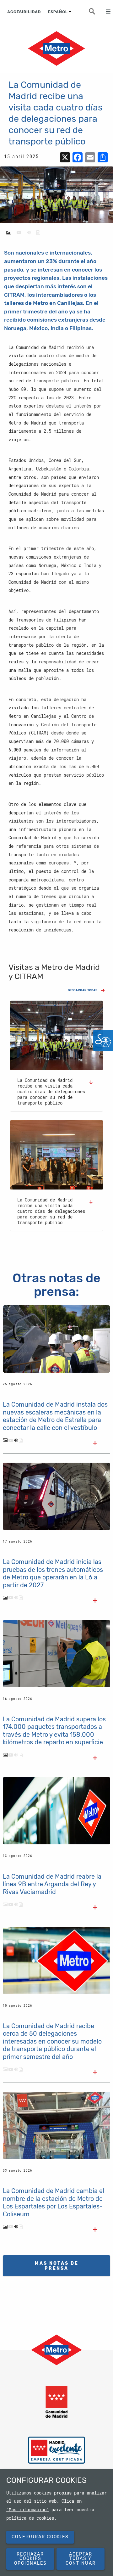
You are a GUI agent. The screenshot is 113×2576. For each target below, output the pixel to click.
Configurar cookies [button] (40, 2537)
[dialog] (56, 2523)
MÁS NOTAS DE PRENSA (57, 2266)
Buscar (96, 13)
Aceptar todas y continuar (81, 2559)
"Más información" (28, 2510)
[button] (56, 1035)
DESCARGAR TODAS (83, 990)
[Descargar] (93, 1082)
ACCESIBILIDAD (24, 12)
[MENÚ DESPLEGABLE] (105, 12)
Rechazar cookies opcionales (30, 2559)
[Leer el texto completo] (95, 1444)
